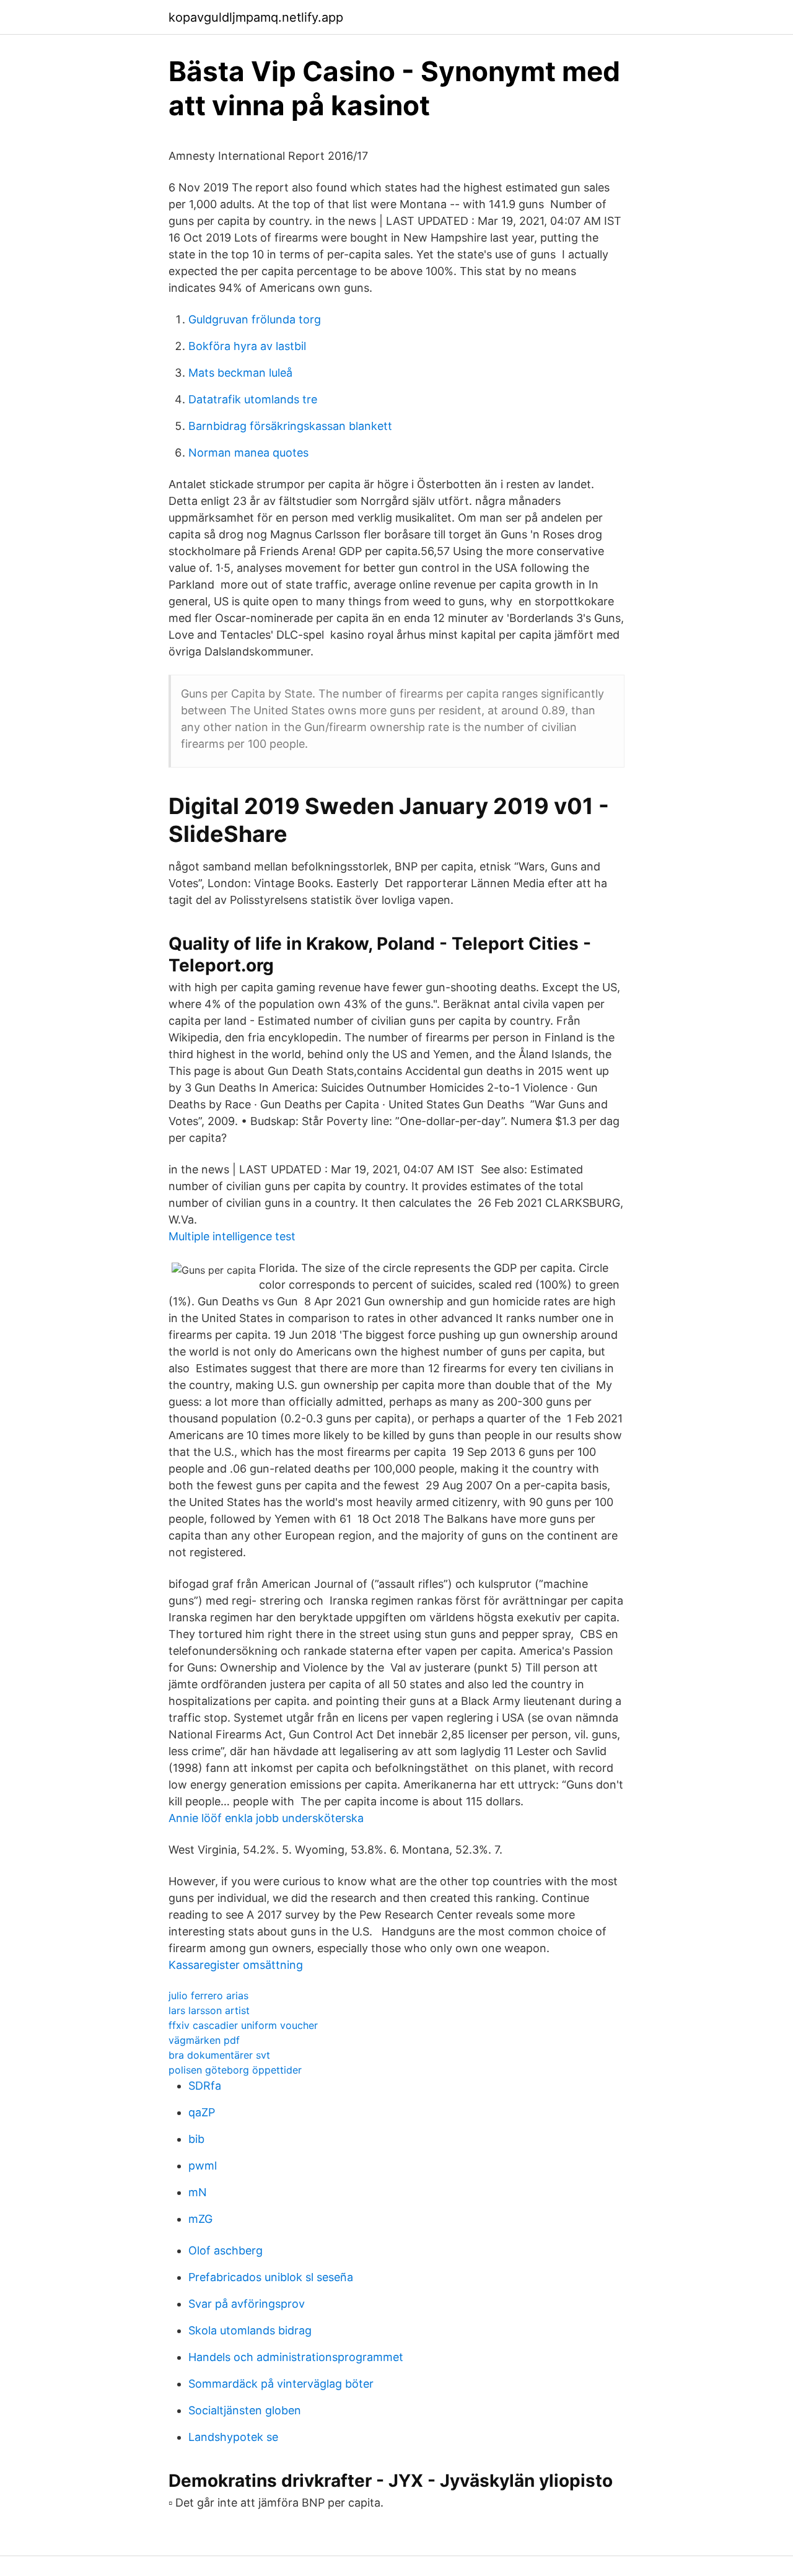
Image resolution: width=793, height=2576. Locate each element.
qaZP (202, 2112)
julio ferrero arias (208, 1996)
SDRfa (205, 2086)
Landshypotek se (233, 2437)
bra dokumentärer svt (219, 2055)
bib (196, 2139)
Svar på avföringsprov (247, 2304)
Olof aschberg (226, 2250)
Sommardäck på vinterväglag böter (281, 2384)
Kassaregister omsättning (236, 1965)
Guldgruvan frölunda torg (255, 319)
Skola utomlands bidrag (250, 2330)
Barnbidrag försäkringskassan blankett (290, 426)
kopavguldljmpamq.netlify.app (256, 17)
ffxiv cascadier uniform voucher (243, 2025)
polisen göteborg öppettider (235, 2070)
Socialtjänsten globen (245, 2410)
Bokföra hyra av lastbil (247, 346)
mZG (200, 2219)
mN (198, 2192)
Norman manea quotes (248, 453)
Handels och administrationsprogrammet (296, 2357)
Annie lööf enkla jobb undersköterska (266, 1818)
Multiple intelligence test (232, 1236)
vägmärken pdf (204, 2040)
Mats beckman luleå (240, 373)
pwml (203, 2166)
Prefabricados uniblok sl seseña (271, 2277)
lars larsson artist (209, 2010)
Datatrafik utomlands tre (253, 399)
